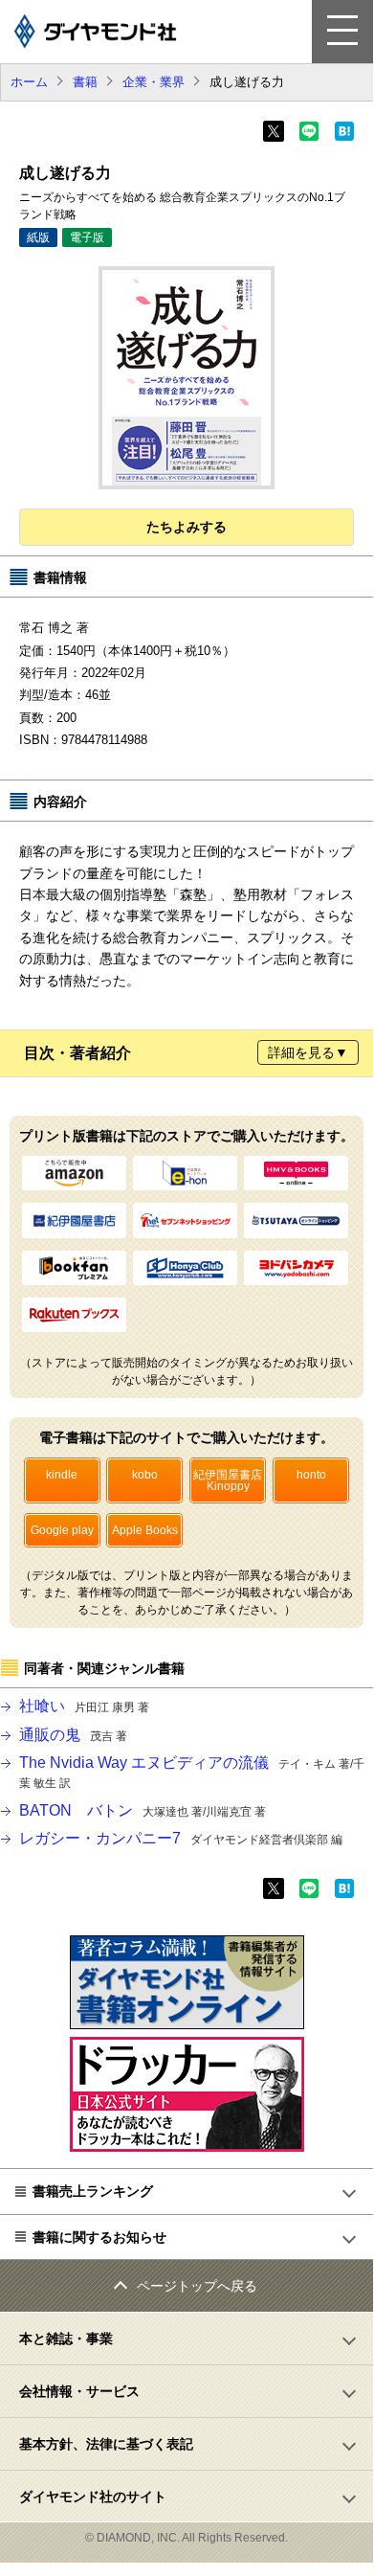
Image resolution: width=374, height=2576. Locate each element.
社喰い (84, 1706)
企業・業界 (154, 82)
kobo (145, 1475)
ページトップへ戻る (197, 2286)
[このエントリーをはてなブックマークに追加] (344, 137)
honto (311, 1475)
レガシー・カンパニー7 (181, 1838)
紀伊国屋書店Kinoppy (228, 1480)
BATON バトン (143, 1810)
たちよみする (187, 527)
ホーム (29, 82)
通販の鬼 (73, 1735)
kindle (62, 1475)
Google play (62, 1530)
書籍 (85, 82)
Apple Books (145, 1530)
